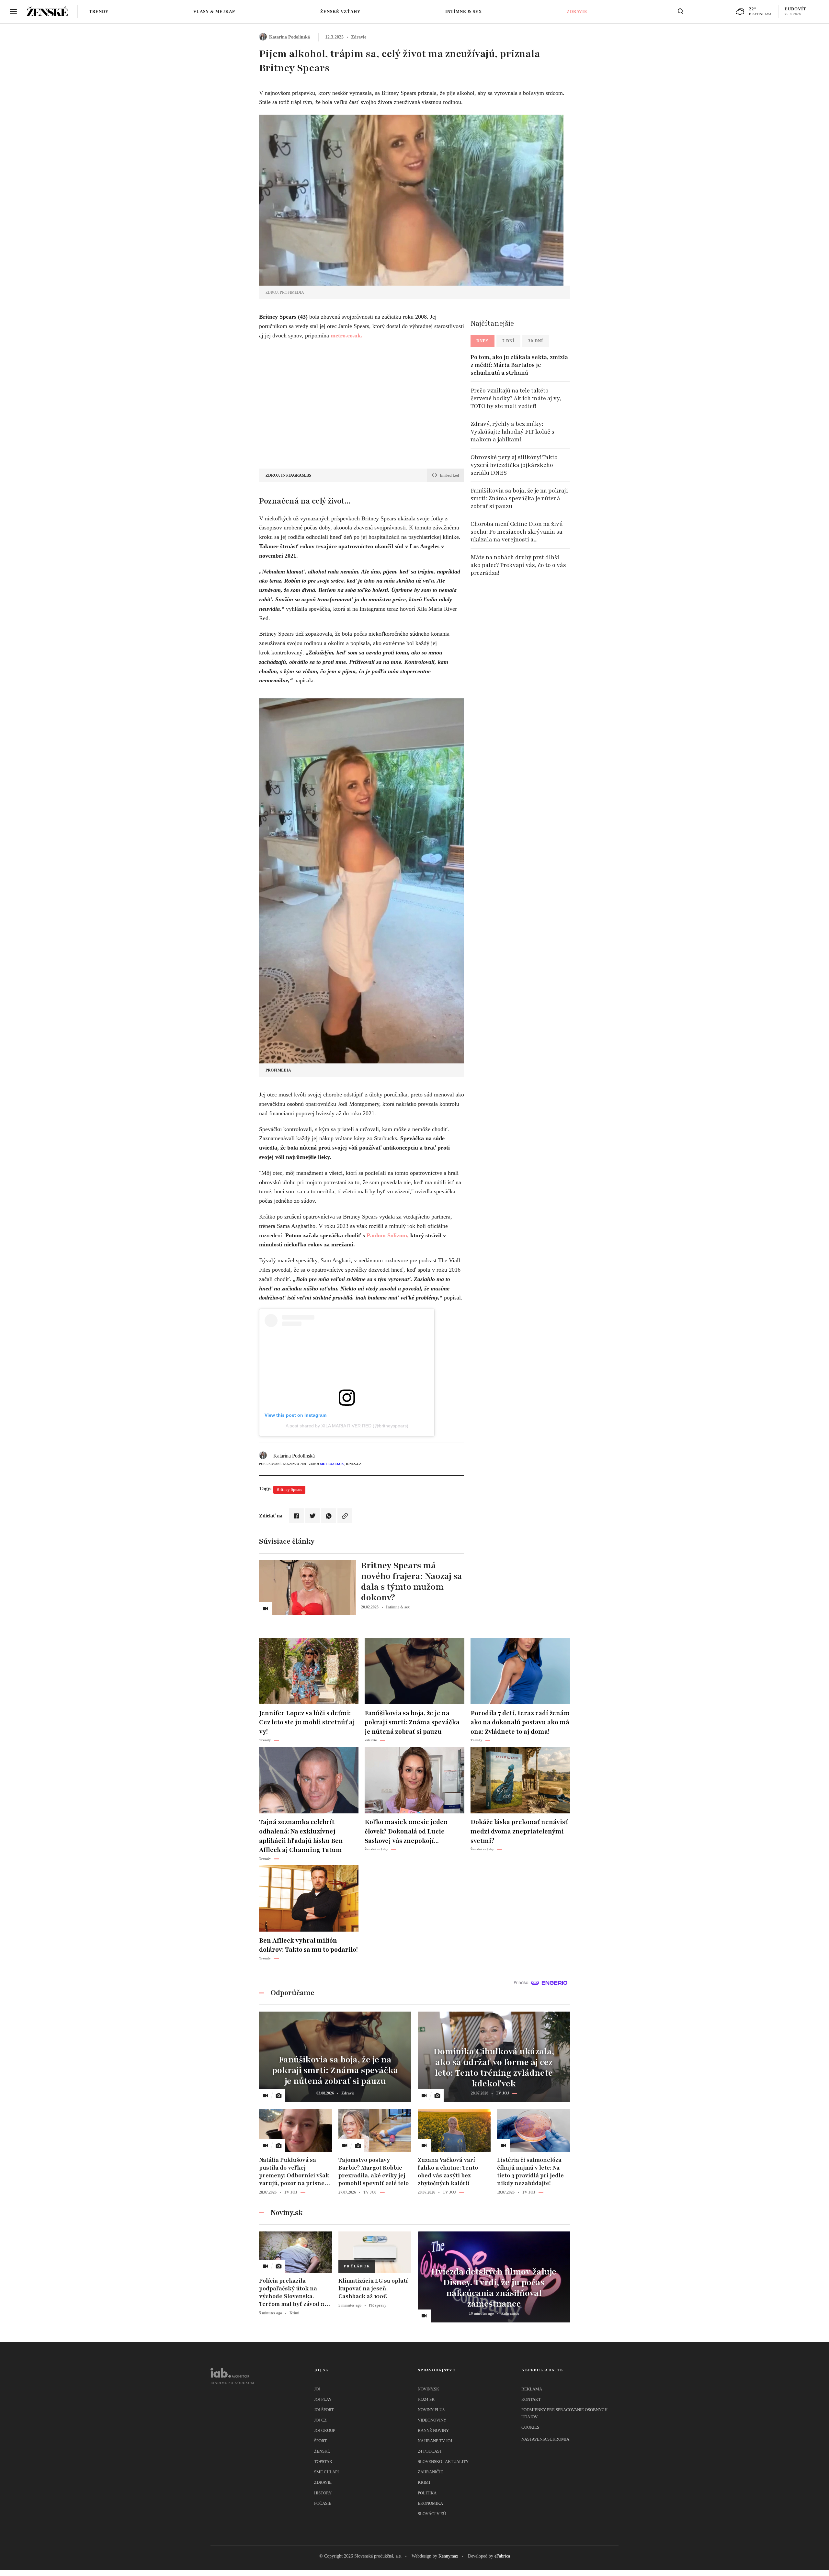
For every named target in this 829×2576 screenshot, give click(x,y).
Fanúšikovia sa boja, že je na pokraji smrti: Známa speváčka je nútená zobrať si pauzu (519, 498)
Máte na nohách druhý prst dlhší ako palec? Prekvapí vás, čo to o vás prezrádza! (518, 565)
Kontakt (531, 2399)
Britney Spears (289, 1489)
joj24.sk (426, 2399)
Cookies (530, 2427)
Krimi (424, 2482)
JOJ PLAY (323, 2399)
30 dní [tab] (536, 341)
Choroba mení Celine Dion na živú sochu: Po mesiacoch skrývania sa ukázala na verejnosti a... (517, 532)
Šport (320, 2441)
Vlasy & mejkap (214, 11)
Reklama (532, 2389)
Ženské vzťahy (340, 11)
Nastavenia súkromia (545, 2439)
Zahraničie (430, 2472)
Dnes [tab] (483, 341)
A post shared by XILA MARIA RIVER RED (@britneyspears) (347, 1426)
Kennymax (448, 2556)
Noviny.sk (428, 2389)
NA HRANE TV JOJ (435, 2441)
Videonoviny (432, 2420)
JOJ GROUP (325, 2430)
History (323, 2493)
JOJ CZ (320, 2420)
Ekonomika (430, 2503)
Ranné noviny (433, 2430)
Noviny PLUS (431, 2410)
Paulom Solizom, (388, 1235)
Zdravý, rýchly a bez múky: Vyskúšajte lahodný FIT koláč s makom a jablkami (512, 432)
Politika (427, 2493)
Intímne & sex (464, 11)
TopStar (323, 2462)
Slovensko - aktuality (443, 2462)
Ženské (322, 2451)
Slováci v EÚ (432, 2514)
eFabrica (502, 2556)
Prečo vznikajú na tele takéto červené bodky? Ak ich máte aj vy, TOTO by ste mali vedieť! (516, 398)
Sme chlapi (326, 2472)
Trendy (99, 11)
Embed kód (449, 475)
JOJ (317, 2389)
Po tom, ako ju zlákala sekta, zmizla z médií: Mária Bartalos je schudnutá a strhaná (519, 365)
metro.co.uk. (346, 335)
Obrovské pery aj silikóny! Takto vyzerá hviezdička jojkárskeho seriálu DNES (514, 465)
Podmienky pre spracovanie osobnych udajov (564, 2413)
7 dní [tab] (508, 341)
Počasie (323, 2503)
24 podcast (430, 2451)
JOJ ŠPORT (324, 2410)
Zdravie (577, 11)
